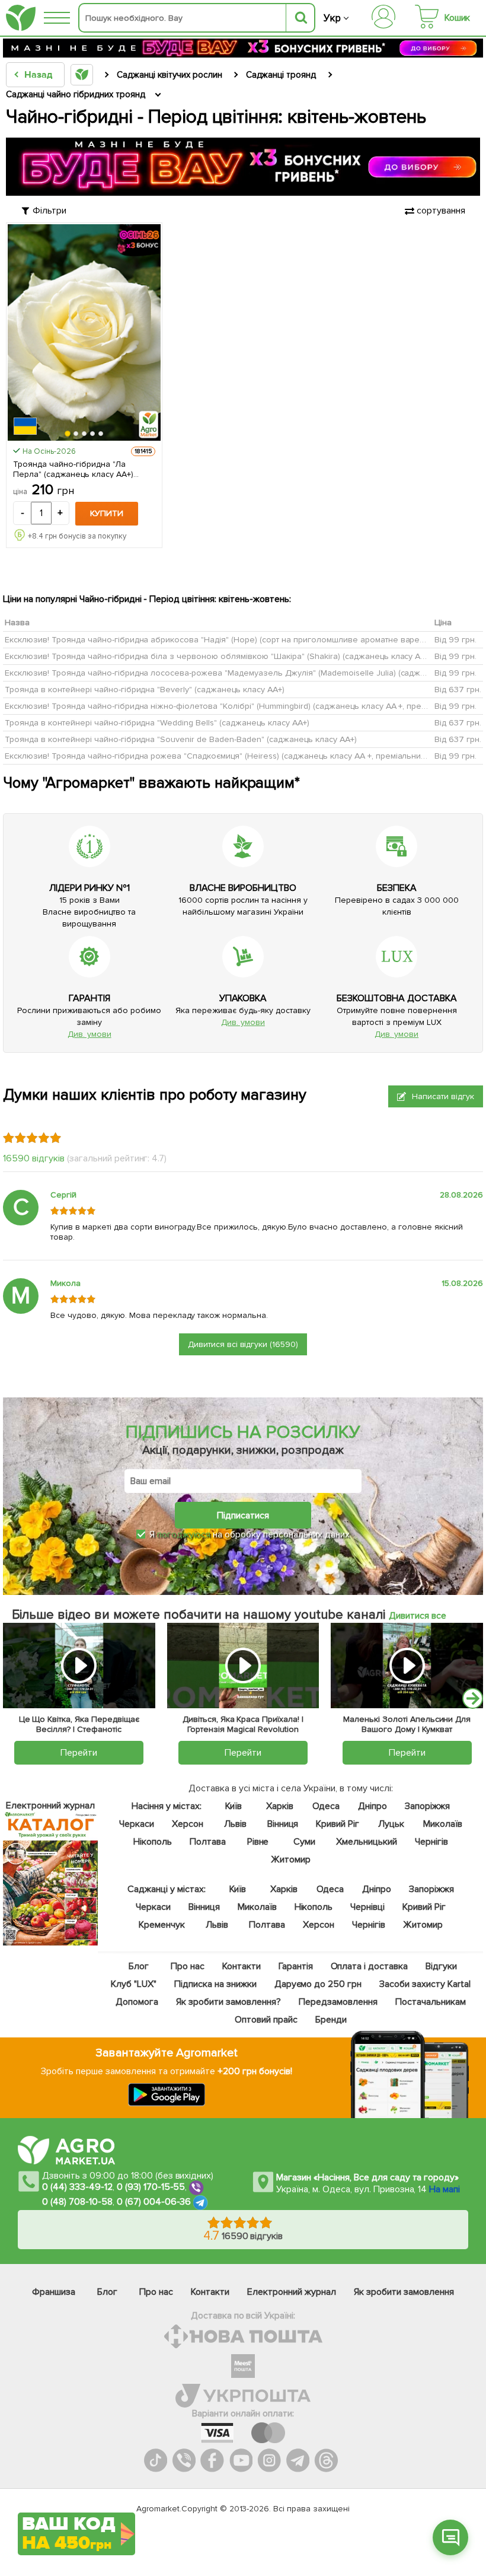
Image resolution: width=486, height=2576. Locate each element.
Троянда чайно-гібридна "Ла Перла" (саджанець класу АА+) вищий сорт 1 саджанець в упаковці (82, 469)
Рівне (258, 1842)
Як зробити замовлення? (228, 2002)
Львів (235, 1824)
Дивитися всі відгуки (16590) (243, 1344)
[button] (68, 434)
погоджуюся (185, 1534)
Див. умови (89, 1034)
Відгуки (441, 1966)
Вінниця (282, 1824)
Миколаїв (443, 1824)
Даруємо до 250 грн (318, 1984)
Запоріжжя (427, 1806)
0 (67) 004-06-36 (154, 2202)
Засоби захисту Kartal (425, 1984)
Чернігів (431, 1842)
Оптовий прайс (266, 2020)
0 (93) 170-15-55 (151, 2187)
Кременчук (162, 1925)
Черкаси (136, 1824)
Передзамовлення (338, 2002)
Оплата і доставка (369, 1966)
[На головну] (21, 18)
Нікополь (153, 1842)
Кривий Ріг (338, 1824)
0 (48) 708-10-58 (77, 2202)
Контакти (241, 1966)
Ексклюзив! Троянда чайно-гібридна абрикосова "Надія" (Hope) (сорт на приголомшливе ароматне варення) (220, 640)
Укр (332, 18)
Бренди (330, 2020)
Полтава (208, 1842)
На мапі (445, 2189)
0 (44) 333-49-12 (77, 2187)
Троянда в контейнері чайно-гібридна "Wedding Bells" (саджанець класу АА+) (157, 723)
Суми (304, 1842)
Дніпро (372, 1806)
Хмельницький (367, 1842)
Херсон (187, 1824)
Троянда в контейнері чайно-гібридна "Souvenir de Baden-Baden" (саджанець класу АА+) (181, 739)
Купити (107, 513)
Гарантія (295, 1966)
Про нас (187, 1966)
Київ (233, 1806)
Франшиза (54, 2292)
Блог (138, 1966)
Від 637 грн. (458, 690)
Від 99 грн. (455, 640)
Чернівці (367, 1907)
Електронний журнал (292, 2292)
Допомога (137, 2002)
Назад (38, 75)
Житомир (291, 1859)
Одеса (326, 1806)
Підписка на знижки (215, 1984)
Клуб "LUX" (134, 1984)
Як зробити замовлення (404, 2292)
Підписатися (243, 1515)
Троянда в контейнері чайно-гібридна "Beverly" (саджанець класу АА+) (145, 690)
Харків (280, 1806)
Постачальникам (430, 2002)
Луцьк (391, 1824)
